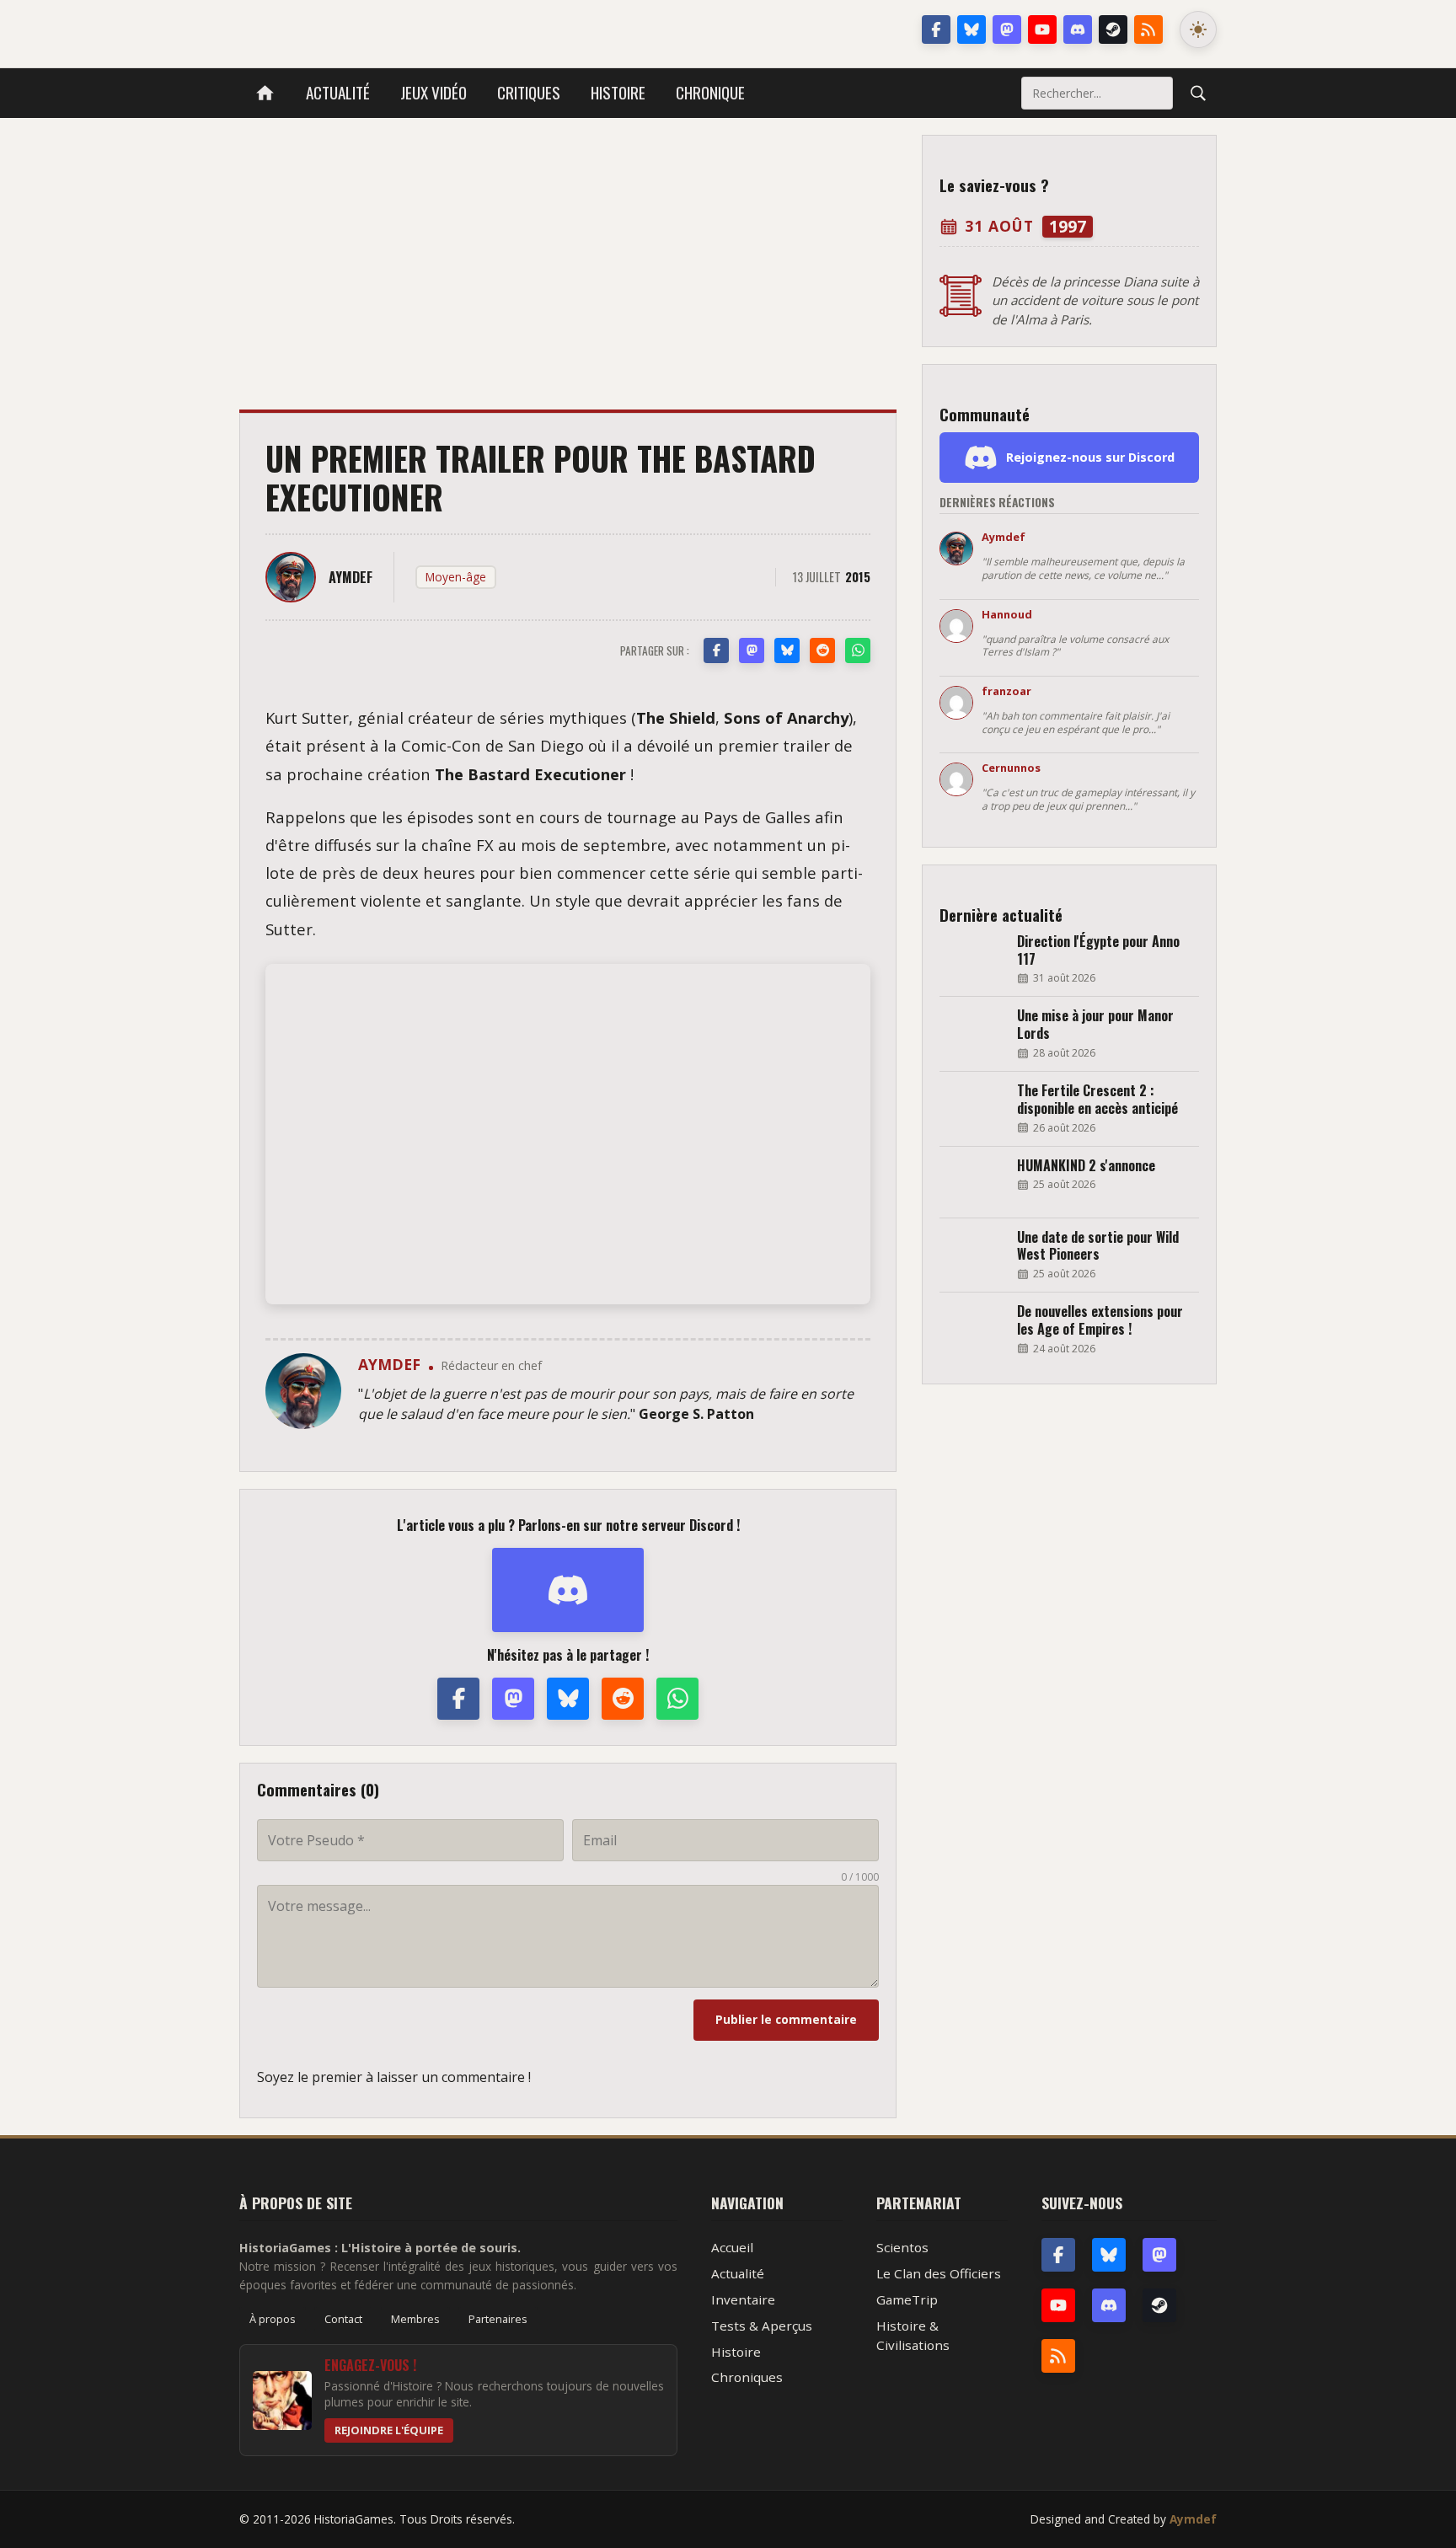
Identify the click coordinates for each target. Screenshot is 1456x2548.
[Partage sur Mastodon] (752, 650)
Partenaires (498, 2319)
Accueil (732, 2247)
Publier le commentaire (786, 2019)
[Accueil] (265, 93)
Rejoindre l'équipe (389, 2430)
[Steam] (1113, 29)
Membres (415, 2319)
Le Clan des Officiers (939, 2273)
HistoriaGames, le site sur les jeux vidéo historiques (373, 29)
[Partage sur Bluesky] (787, 650)
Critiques (529, 92)
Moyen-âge (456, 577)
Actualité (338, 92)
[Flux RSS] (1148, 29)
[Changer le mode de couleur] (1198, 29)
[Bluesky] (972, 29)
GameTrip (907, 2299)
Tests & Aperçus (762, 2326)
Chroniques (747, 2377)
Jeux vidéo (434, 92)
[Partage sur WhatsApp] (858, 650)
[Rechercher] (1198, 93)
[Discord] (1078, 29)
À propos (273, 2319)
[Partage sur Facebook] (716, 650)
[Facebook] (936, 29)
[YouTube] (1042, 29)
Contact (343, 2319)
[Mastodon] (1007, 29)
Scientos (902, 2247)
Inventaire (743, 2299)
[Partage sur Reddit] (822, 650)
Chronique (710, 92)
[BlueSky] (1109, 2255)
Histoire (618, 92)
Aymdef (1193, 2519)
